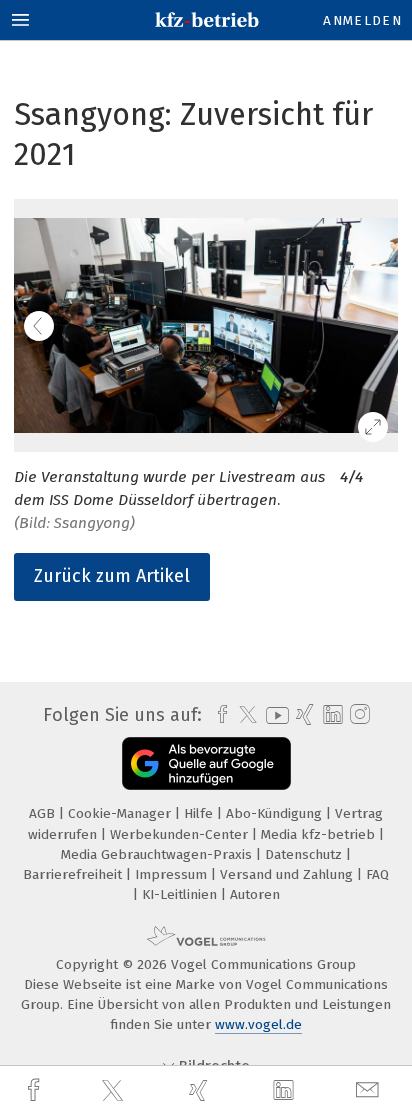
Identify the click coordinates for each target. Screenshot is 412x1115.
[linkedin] (286, 1091)
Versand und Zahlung (288, 874)
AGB (44, 813)
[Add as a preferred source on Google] (206, 763)
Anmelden (362, 20)
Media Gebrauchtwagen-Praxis (158, 854)
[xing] (201, 1090)
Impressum (173, 874)
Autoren (255, 894)
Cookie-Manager (121, 813)
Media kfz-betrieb (320, 834)
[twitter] (115, 1091)
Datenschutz (305, 854)
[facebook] (36, 1090)
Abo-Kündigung (276, 813)
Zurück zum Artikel (112, 576)
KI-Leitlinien (181, 894)
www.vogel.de (258, 1024)
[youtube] (274, 715)
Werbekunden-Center (181, 834)
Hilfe (200, 813)
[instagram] (357, 715)
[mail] (370, 1090)
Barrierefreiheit (74, 874)
